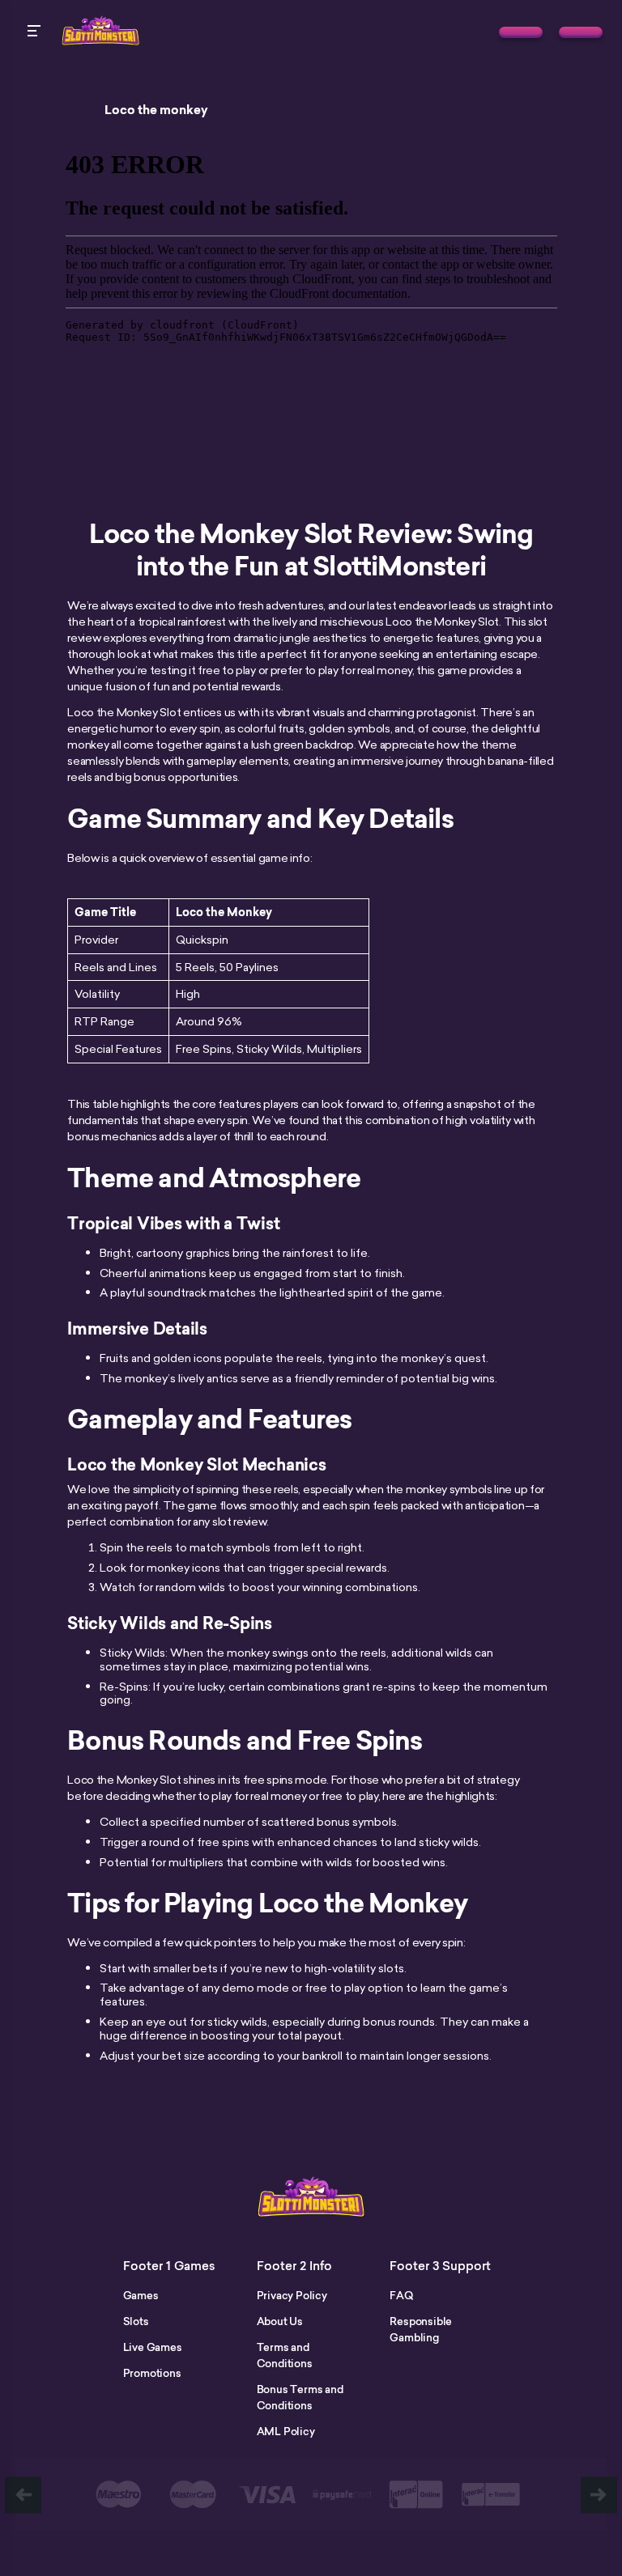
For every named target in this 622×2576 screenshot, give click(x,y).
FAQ (401, 2295)
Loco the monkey (156, 110)
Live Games (153, 2347)
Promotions (152, 2373)
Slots (136, 2321)
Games (141, 2295)
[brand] (521, 32)
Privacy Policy (292, 2295)
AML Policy (286, 2431)
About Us (280, 2321)
